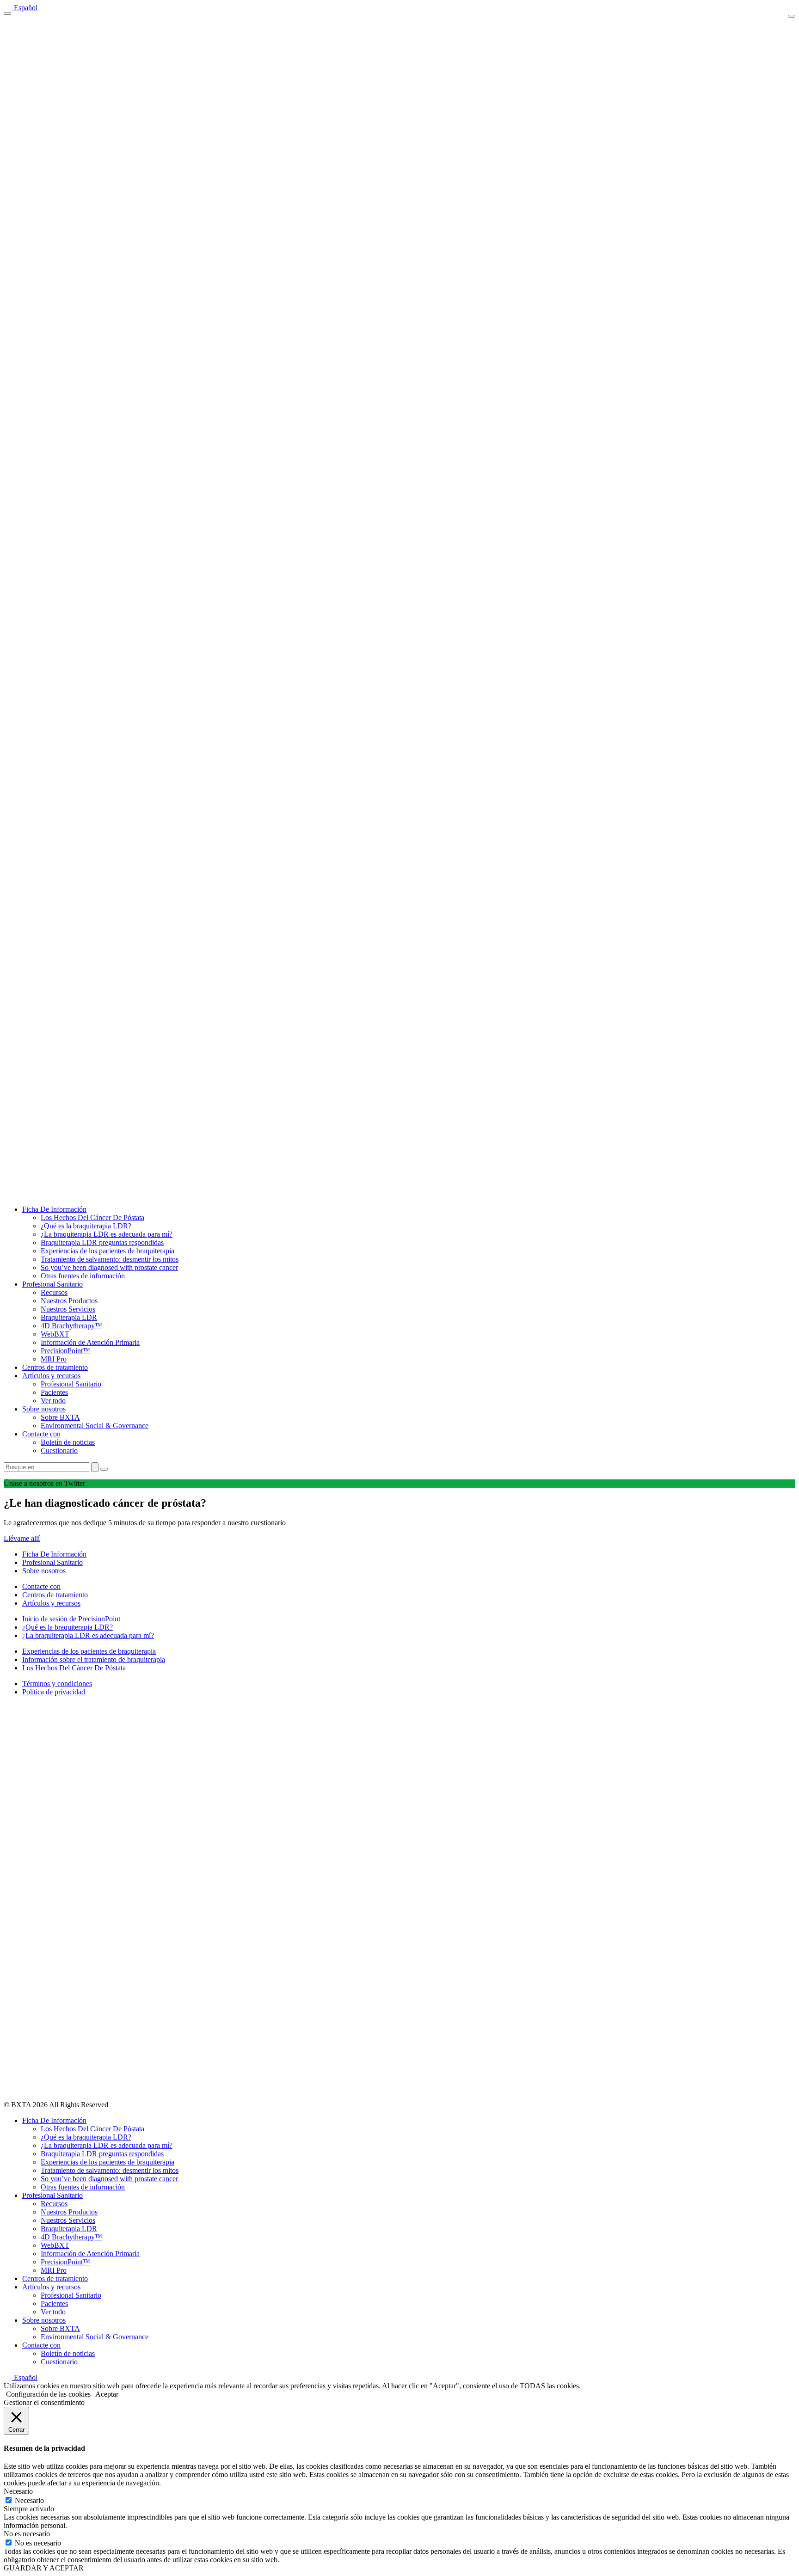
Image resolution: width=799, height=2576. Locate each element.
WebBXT (55, 1334)
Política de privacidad (54, 1692)
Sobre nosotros (44, 1409)
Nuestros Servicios (68, 1309)
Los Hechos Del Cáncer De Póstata (92, 1217)
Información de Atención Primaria (90, 1342)
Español (25, 8)
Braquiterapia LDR (69, 1317)
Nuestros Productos (69, 1301)
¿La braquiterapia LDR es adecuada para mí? (107, 1234)
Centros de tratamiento (55, 1367)
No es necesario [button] (27, 2534)
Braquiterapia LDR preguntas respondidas (102, 1242)
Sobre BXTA (60, 1417)
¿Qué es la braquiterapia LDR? (86, 1226)
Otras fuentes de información (83, 1276)
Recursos (54, 1292)
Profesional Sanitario (52, 1284)
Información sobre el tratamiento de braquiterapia (94, 1659)
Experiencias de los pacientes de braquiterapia (108, 1251)
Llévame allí (22, 1538)
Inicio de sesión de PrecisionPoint (71, 1619)
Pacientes (54, 1392)
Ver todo (53, 1401)
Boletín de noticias (68, 1442)
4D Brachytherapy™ (71, 1326)
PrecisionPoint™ (65, 1351)
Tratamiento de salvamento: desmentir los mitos (110, 1259)
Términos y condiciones (57, 1684)
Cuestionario (59, 1451)
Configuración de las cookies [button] (48, 2394)
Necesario (29, 2500)
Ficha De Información (54, 1209)
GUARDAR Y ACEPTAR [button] (44, 2568)
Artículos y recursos (51, 1376)
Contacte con (41, 1434)
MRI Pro (54, 1359)
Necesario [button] (18, 2491)
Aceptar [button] (107, 2394)
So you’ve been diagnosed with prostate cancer (109, 1267)
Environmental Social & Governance (95, 1426)
